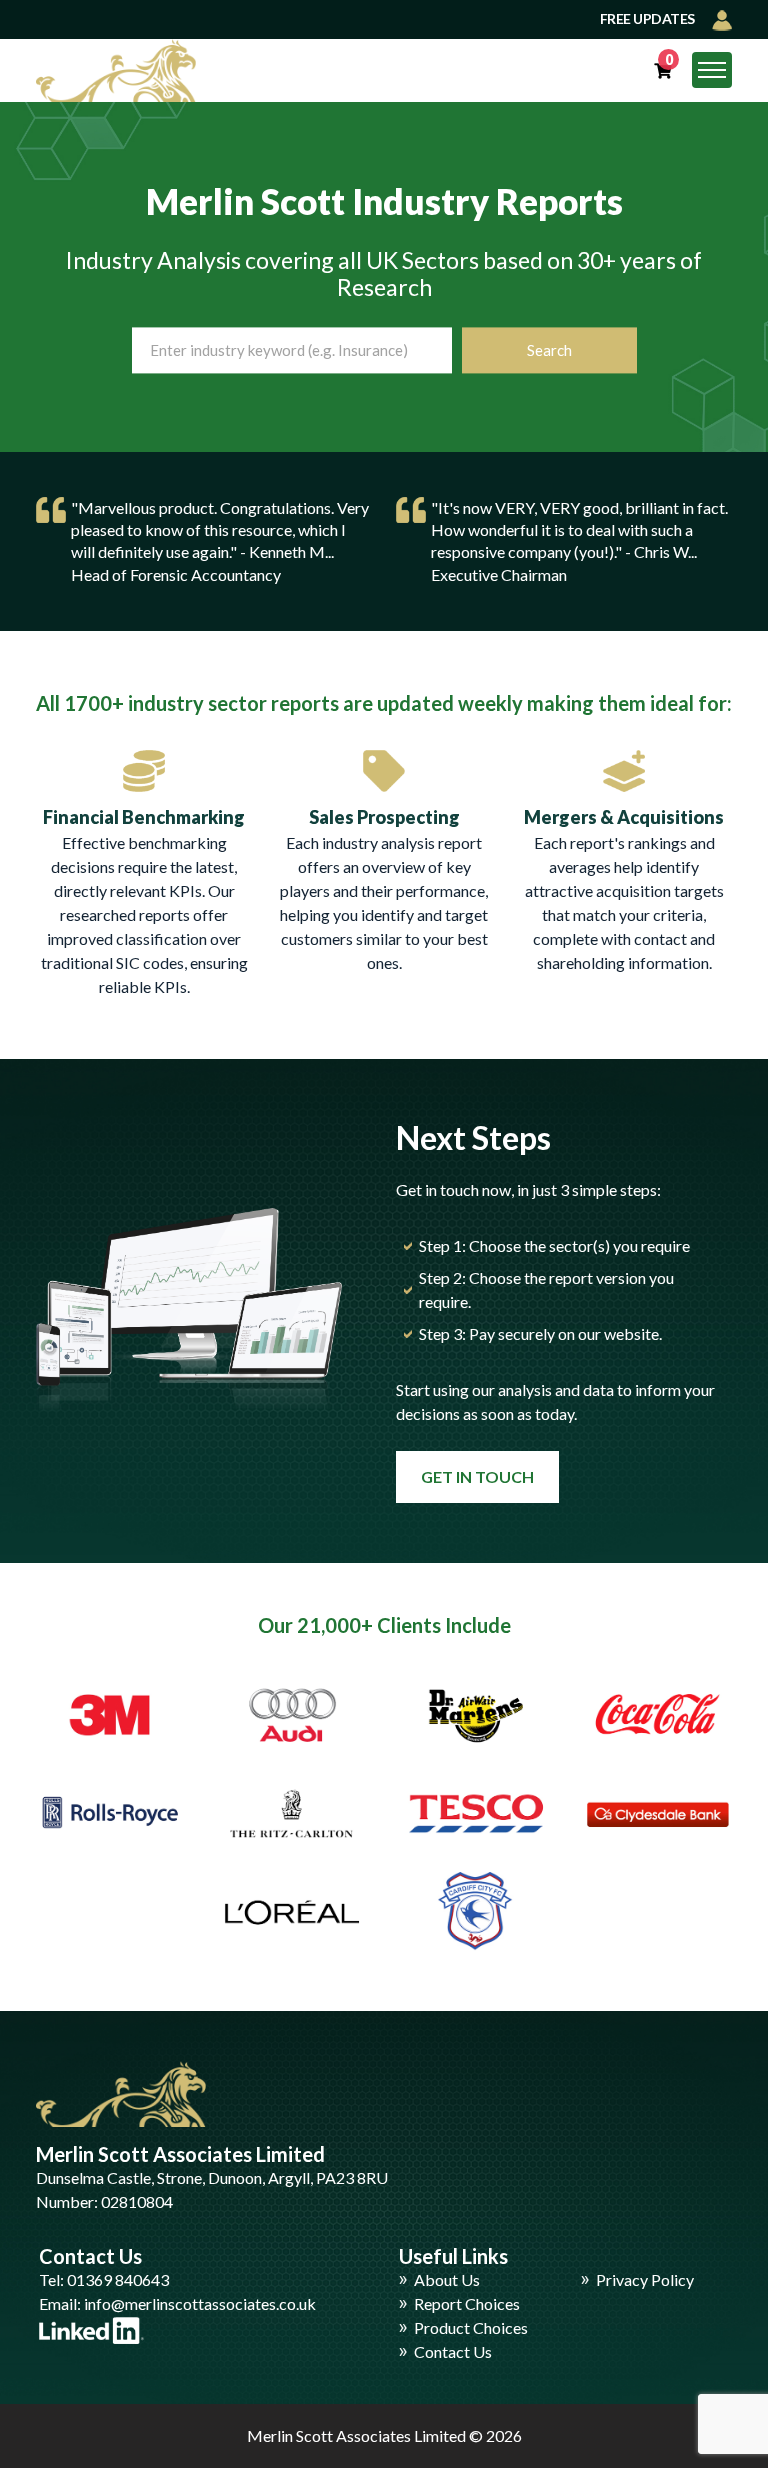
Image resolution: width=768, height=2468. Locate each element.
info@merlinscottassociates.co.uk (200, 2303)
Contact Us (453, 2351)
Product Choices (471, 2327)
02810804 (137, 2201)
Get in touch (477, 1476)
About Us (447, 2279)
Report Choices (467, 2303)
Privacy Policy (645, 2279)
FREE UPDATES (649, 18)
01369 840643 (118, 2279)
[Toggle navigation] (712, 70)
